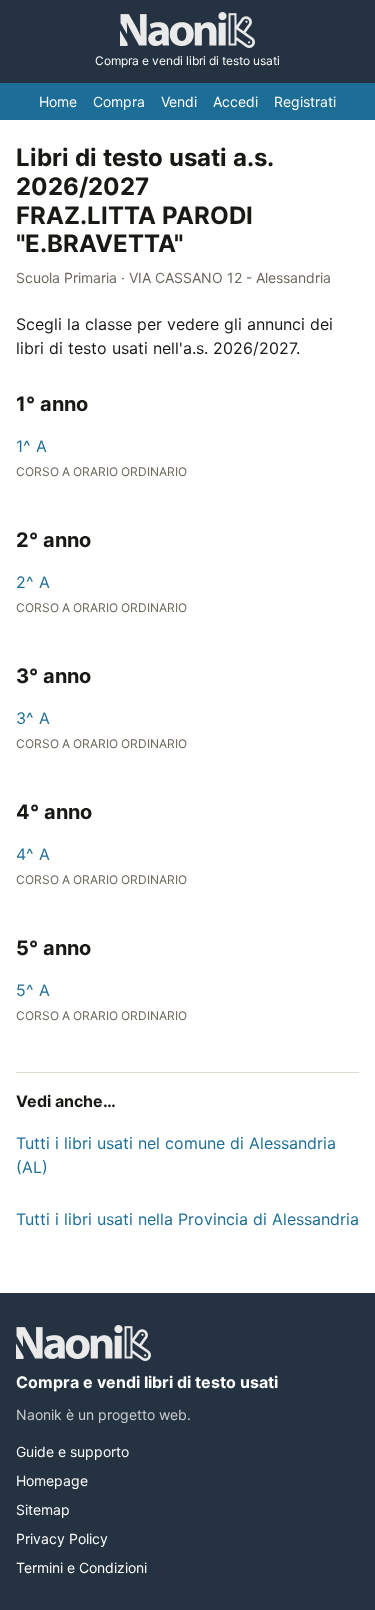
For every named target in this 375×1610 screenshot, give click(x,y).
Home (58, 101)
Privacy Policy (62, 1538)
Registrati (305, 101)
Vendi (179, 101)
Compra (119, 101)
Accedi (235, 101)
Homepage (52, 1480)
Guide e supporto (72, 1451)
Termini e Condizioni (81, 1567)
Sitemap (43, 1509)
